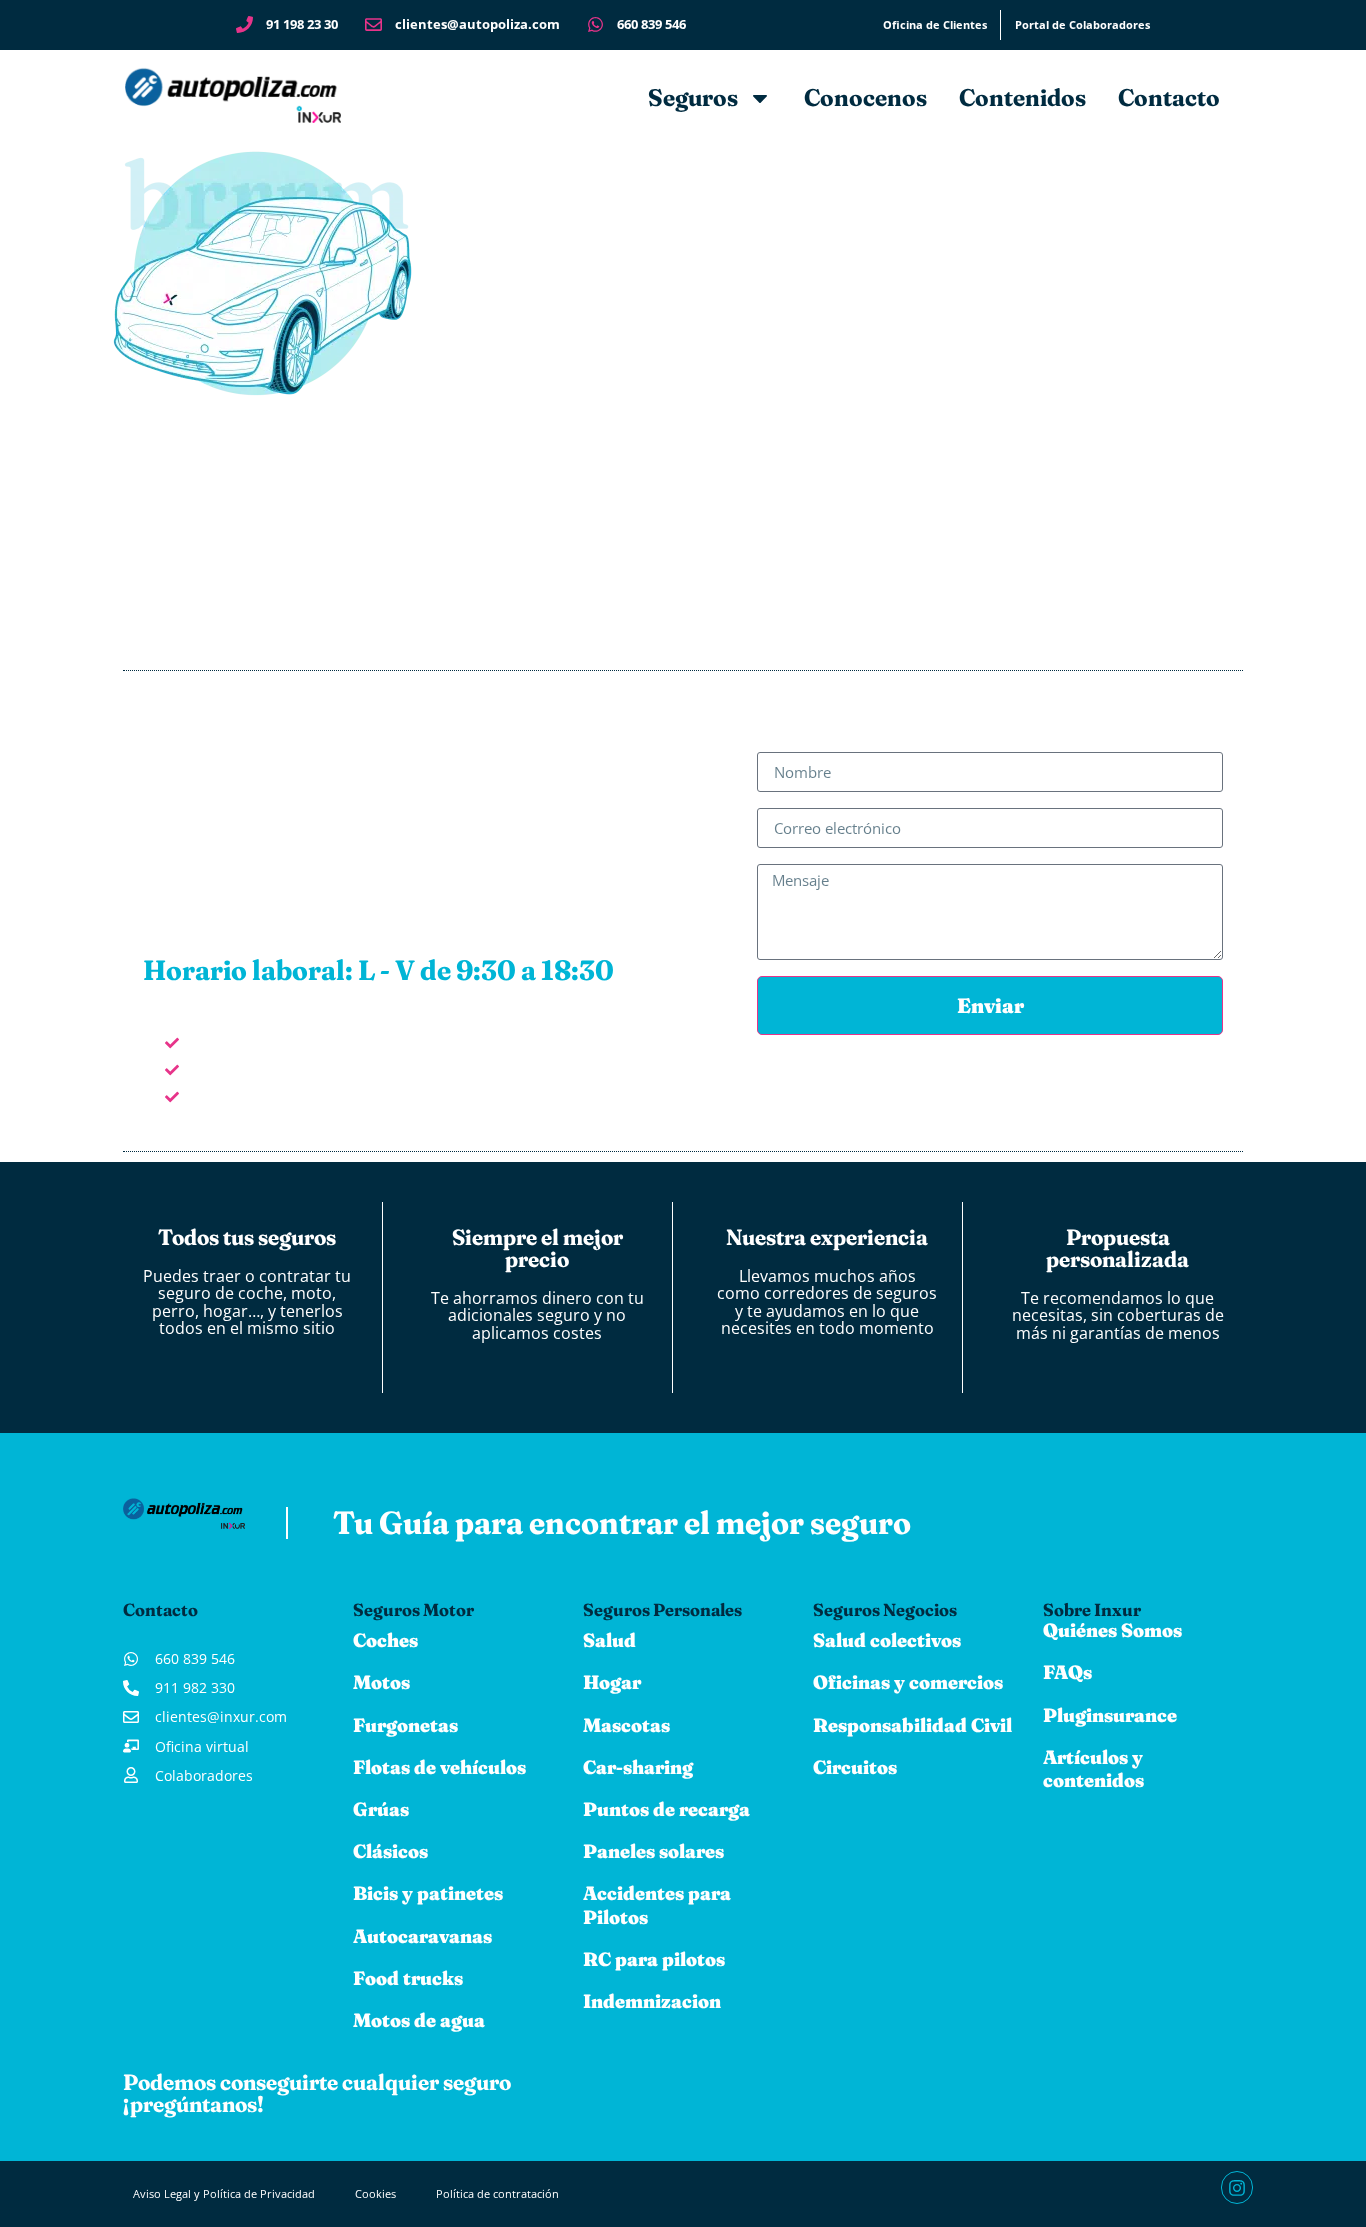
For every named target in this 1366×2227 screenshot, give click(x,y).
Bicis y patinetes (428, 1893)
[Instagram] (1237, 2187)
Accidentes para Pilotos (657, 1904)
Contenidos (1022, 97)
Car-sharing (638, 1767)
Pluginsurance (1110, 1715)
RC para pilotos (654, 1959)
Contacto (1169, 97)
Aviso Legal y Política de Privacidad (224, 2193)
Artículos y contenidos (1093, 1768)
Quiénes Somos (1112, 1630)
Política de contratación (497, 2193)
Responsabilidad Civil (912, 1725)
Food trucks (408, 1978)
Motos (381, 1682)
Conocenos (865, 97)
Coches (385, 1640)
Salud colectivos (887, 1640)
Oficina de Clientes (935, 24)
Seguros (693, 97)
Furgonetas (405, 1725)
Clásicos (390, 1851)
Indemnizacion (652, 2001)
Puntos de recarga (666, 1809)
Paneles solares (653, 1851)
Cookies (375, 2193)
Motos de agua (419, 2020)
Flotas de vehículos (439, 1767)
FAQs (1067, 1672)
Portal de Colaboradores (1082, 24)
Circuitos (855, 1767)
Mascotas (626, 1725)
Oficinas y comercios (908, 1682)
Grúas (381, 1809)
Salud (609, 1640)
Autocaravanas (422, 1936)
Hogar (612, 1682)
